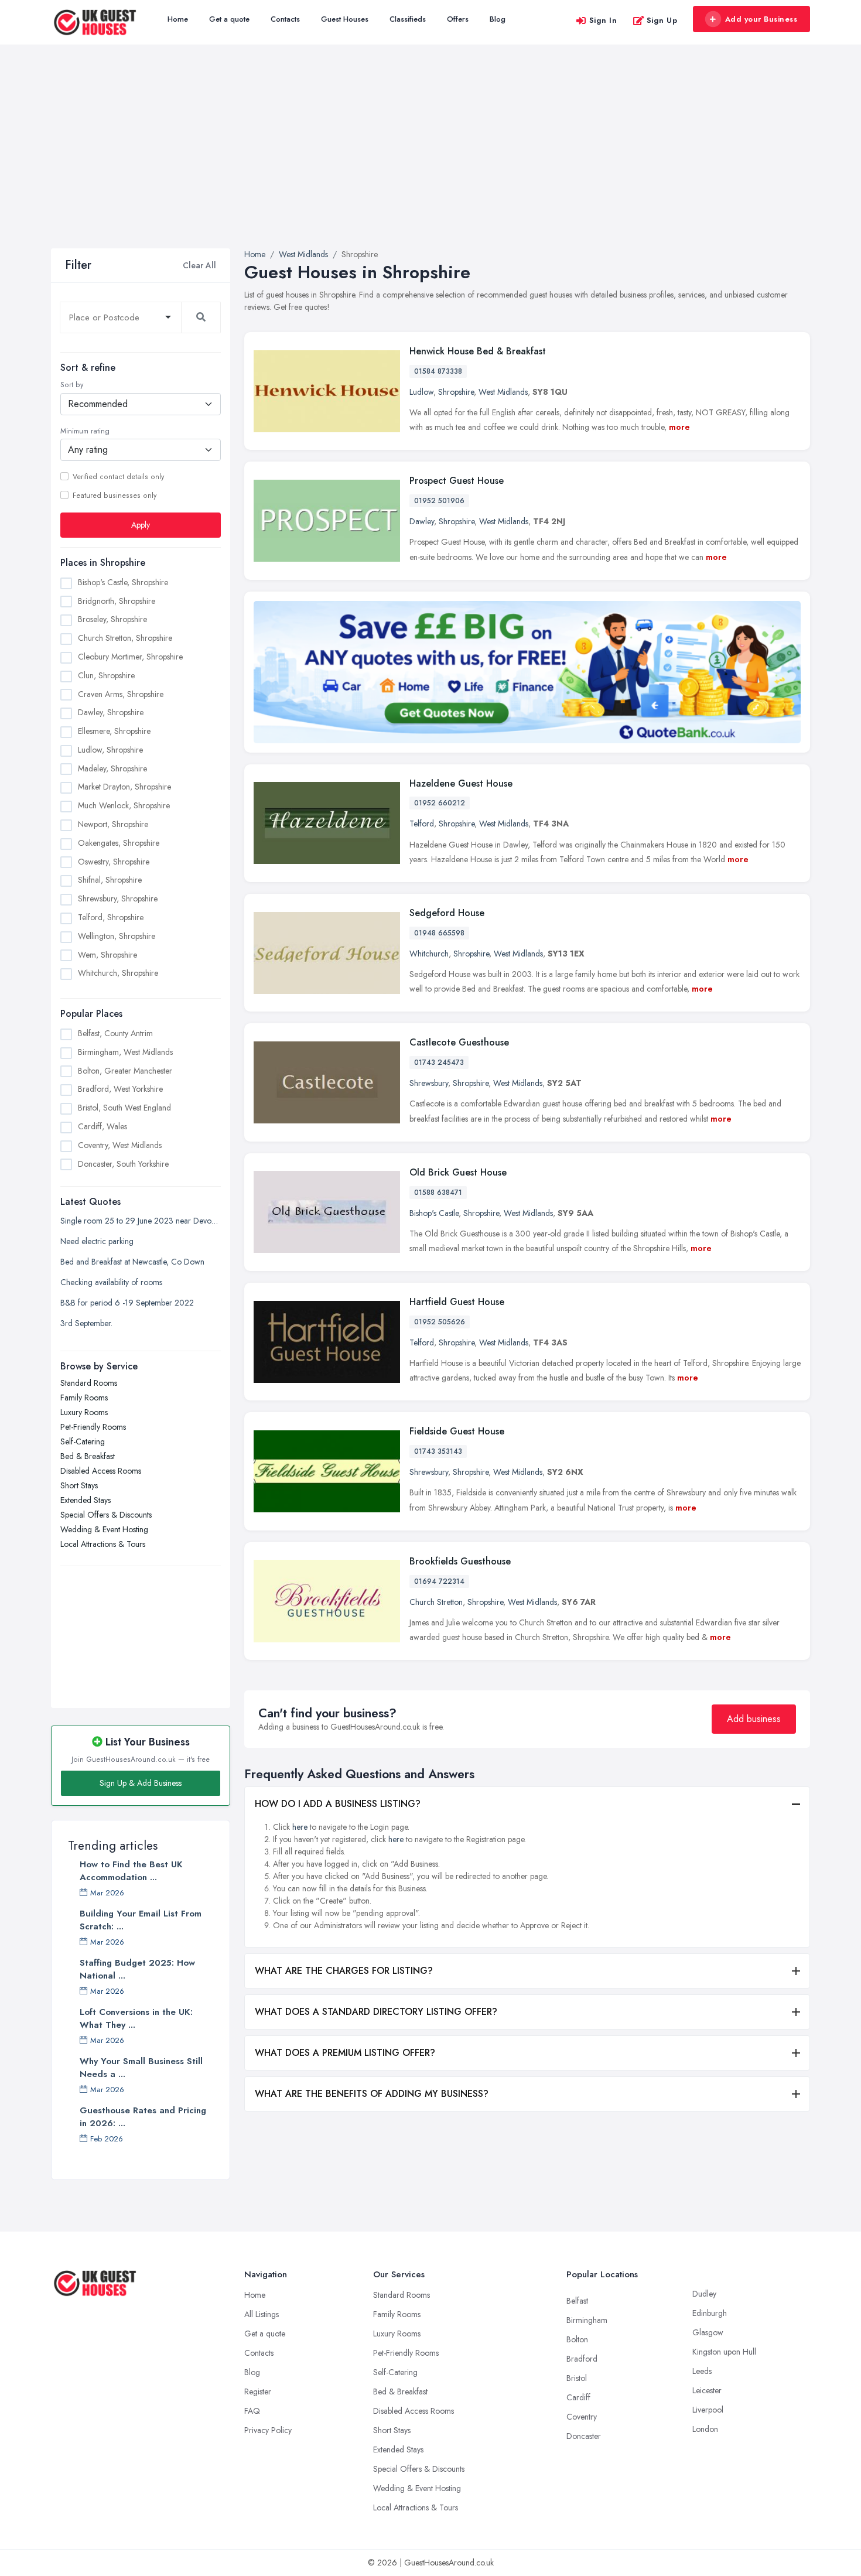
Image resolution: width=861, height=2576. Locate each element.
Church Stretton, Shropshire (125, 638)
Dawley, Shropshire (111, 712)
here (300, 1827)
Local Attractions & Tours (103, 1544)
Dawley (422, 521)
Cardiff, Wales (102, 1126)
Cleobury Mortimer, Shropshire (130, 657)
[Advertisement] (430, 160)
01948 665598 (439, 933)
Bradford (582, 2359)
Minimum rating (85, 431)
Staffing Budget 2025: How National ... (137, 1969)
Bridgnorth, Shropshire (117, 601)
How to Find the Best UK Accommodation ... (131, 1871)
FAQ (252, 2411)
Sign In (603, 20)
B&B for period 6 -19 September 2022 (127, 1303)
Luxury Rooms (84, 1412)
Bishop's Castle (434, 1213)
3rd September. (86, 1323)
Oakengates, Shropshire (119, 843)
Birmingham (587, 2320)
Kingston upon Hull (724, 2352)
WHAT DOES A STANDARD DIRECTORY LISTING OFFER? (376, 2012)
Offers (458, 19)
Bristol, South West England (124, 1108)
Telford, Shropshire (111, 917)
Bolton (577, 2339)
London (705, 2429)
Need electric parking (97, 1241)
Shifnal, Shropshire (110, 880)
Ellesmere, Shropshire (114, 731)
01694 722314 (439, 1581)
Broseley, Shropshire (112, 619)
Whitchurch (429, 954)
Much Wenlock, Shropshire (124, 805)
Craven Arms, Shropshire (121, 694)
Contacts (285, 19)
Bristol (577, 2378)
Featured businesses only (115, 496)
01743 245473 (439, 1062)
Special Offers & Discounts (106, 1515)
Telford (422, 824)
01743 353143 (438, 1451)
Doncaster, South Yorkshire (123, 1164)
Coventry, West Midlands (120, 1145)
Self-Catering (83, 1441)
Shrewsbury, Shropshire (118, 898)
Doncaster (584, 2436)
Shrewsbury (429, 1083)
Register (258, 2391)
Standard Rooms (89, 1383)
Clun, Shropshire (106, 675)
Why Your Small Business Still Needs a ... (141, 2068)
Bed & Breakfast (88, 1456)
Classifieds (408, 19)
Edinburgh (710, 2313)
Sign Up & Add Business (141, 1783)
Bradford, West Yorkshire (120, 1089)
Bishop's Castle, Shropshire (123, 582)
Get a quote (229, 19)
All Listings (262, 2314)
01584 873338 (438, 371)
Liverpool (708, 2410)
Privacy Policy (268, 2430)
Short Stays (79, 1485)
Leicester (707, 2390)
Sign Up (662, 20)
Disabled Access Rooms (101, 1471)
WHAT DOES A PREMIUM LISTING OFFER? (345, 2053)
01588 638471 (438, 1193)
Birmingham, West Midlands (125, 1052)
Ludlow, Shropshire (110, 750)
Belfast (577, 2301)
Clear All (199, 265)
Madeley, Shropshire (112, 768)
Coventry (582, 2417)
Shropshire (456, 392)
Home (178, 19)
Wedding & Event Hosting (104, 1529)
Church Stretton (436, 1602)
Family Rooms (84, 1398)
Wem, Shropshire (107, 955)
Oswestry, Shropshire (114, 862)
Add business (754, 1719)
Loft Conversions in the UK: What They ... (136, 2018)
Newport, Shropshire (113, 824)
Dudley (704, 2294)
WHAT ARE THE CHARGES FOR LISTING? (344, 1971)
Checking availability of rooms (111, 1282)
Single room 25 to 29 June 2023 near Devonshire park (141, 1221)
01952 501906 (439, 501)
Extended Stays (86, 1500)
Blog (498, 19)
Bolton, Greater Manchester (125, 1071)
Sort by (72, 385)
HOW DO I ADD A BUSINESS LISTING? (338, 1804)
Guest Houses (345, 19)
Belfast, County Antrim (115, 1033)
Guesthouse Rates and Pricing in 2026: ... (143, 2117)
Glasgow (708, 2332)
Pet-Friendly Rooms (93, 1427)
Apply (141, 525)
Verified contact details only (118, 477)
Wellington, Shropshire (117, 936)
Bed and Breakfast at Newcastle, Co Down (132, 1262)
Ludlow (421, 392)
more (679, 427)
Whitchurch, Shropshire (118, 973)
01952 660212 (440, 803)
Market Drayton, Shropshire (124, 787)
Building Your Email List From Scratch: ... (141, 1920)
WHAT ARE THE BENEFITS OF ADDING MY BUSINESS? (372, 2094)
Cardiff (578, 2397)
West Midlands (503, 392)
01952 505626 (440, 1322)
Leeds (702, 2371)
